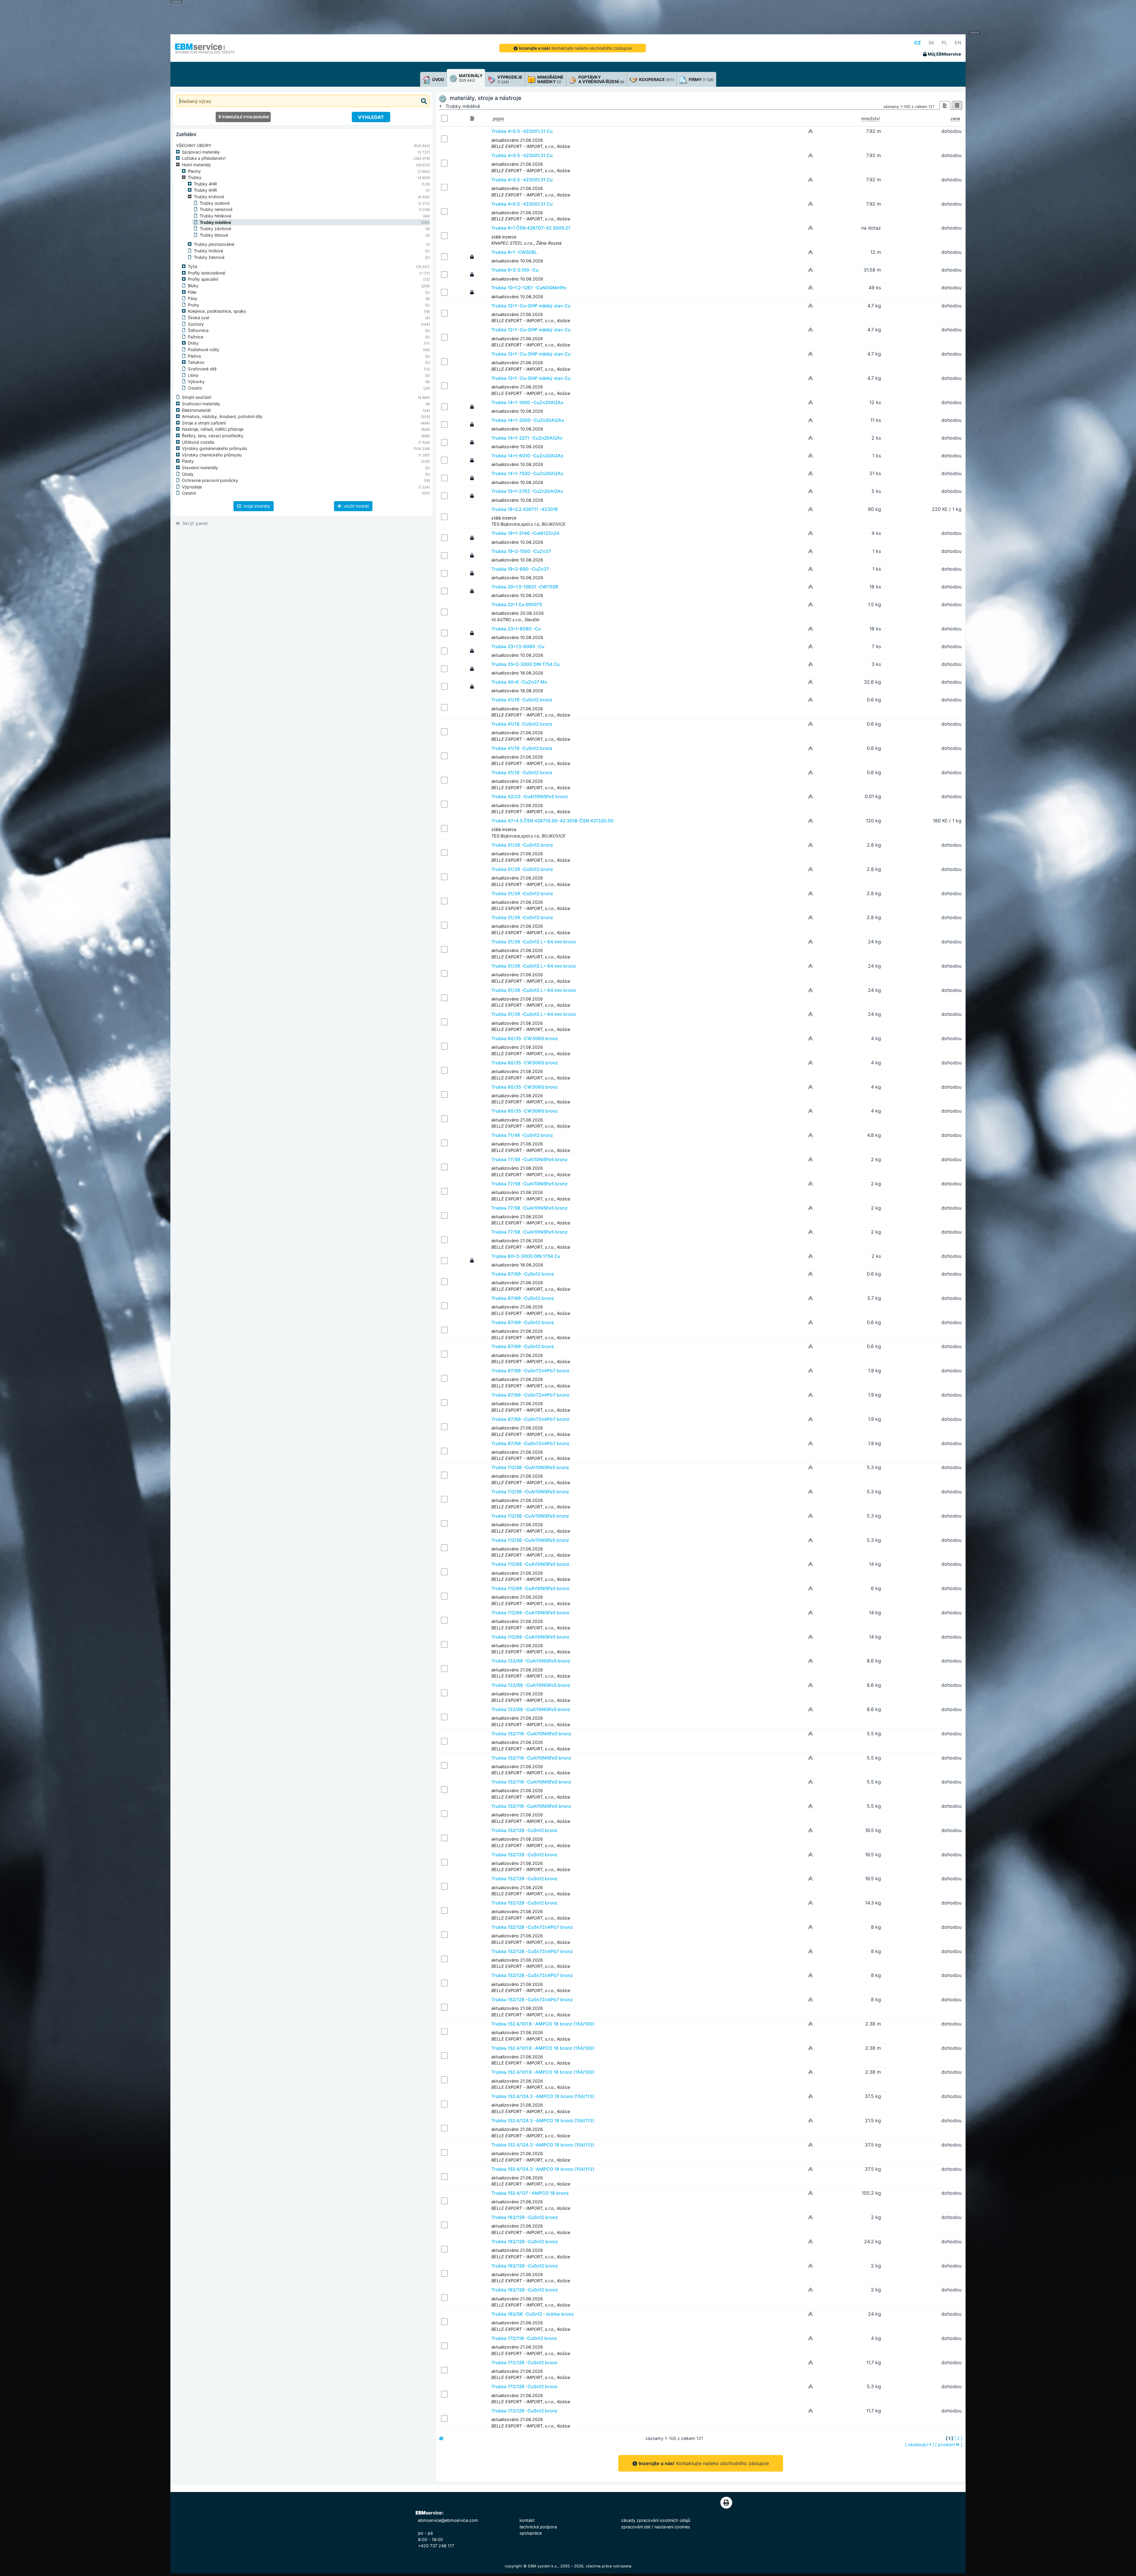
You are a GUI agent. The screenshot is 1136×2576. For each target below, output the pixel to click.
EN (958, 43)
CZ (918, 43)
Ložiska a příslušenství (204, 158)
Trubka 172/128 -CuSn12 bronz (524, 2363)
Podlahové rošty (204, 350)
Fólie (192, 292)
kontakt (527, 2520)
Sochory (196, 324)
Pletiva (194, 356)
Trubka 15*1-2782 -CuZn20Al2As (527, 491)
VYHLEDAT (371, 117)
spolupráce (531, 2533)
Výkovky (196, 381)
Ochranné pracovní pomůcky (210, 480)
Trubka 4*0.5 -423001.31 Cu (522, 131)
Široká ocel (199, 318)
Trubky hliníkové (216, 216)
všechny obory (194, 145)
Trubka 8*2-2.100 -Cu (515, 270)
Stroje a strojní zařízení (204, 423)
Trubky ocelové (215, 203)
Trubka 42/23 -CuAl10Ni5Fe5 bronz (530, 796)
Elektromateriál (196, 410)
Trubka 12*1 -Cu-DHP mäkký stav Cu (531, 306)
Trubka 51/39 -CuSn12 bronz (522, 845)
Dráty (193, 343)
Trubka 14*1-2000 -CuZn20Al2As (528, 420)
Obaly (188, 474)
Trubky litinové (214, 235)
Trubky (195, 177)
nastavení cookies (672, 2527)
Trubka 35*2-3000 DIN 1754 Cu (526, 664)
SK (931, 43)
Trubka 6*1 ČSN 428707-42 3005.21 (531, 228)
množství (870, 118)
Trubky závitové (215, 229)
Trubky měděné (215, 222)
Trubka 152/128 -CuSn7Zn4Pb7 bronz (532, 1927)
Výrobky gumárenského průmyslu (214, 448)
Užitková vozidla (198, 442)
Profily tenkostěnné (206, 273)
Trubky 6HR (205, 190)
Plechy (194, 171)
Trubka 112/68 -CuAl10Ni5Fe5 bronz (530, 1564)
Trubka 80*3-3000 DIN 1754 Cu (526, 1256)
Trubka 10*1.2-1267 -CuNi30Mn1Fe (529, 288)
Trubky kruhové (209, 197)
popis (498, 118)
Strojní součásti (197, 397)
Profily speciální (203, 279)
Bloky (193, 286)
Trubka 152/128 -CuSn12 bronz (524, 1830)
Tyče (193, 266)
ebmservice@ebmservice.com (448, 2520)
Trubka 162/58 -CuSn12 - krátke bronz (532, 2314)
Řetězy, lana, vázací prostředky (213, 436)
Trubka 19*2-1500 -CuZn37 (521, 551)
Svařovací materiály (201, 404)
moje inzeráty (256, 506)
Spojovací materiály (201, 152)
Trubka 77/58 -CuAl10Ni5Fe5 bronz (529, 1159)
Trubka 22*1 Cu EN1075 (517, 605)
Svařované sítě (202, 369)
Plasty (188, 461)
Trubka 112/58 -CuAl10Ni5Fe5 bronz (530, 1467)
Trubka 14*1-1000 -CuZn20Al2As (527, 402)
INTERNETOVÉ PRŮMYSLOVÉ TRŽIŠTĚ (205, 52)
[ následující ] (919, 2445)
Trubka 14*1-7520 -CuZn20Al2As (527, 473)
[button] (179, 152)
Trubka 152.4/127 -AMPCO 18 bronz (530, 2193)
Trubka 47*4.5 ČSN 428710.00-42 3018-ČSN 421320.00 (552, 821)
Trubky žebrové (209, 257)
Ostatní (195, 388)
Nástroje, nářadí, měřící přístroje (213, 429)
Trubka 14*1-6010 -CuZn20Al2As (527, 456)
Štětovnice (198, 330)
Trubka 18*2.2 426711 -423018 (525, 509)
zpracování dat (636, 2527)
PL (944, 43)
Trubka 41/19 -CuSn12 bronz (522, 700)
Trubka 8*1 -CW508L (514, 252)
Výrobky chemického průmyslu (212, 455)
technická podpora (538, 2527)
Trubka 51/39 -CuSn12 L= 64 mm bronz (534, 942)
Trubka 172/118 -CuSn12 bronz (524, 2338)
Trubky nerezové (216, 209)
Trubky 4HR (205, 184)
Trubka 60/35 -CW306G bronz (525, 1038)
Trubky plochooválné (214, 244)
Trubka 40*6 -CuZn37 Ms (519, 682)
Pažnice (196, 337)
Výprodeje (192, 487)
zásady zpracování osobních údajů (656, 2520)
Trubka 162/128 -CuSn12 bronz (525, 2217)
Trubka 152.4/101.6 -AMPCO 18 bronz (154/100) (543, 2024)
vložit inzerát (356, 506)
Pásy (193, 298)
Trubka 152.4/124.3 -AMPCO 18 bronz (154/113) (543, 2096)
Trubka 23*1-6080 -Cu (516, 629)
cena (955, 118)
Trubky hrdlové (208, 251)
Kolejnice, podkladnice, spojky (217, 311)
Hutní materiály (196, 165)
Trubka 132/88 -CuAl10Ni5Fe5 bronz (531, 1661)
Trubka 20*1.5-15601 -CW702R (525, 587)
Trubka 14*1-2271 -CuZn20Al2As (527, 438)
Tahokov (196, 362)
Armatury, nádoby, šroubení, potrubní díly (222, 416)
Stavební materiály (200, 468)
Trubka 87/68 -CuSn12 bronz (523, 1274)
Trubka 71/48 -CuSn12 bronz (522, 1135)
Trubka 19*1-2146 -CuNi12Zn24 (525, 533)
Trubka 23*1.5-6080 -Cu (518, 647)
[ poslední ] (949, 2445)
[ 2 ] (958, 2438)
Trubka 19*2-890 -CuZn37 (520, 569)
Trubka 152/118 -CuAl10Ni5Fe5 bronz (531, 1734)
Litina (193, 375)
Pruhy (193, 305)
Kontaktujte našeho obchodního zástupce (575, 48)
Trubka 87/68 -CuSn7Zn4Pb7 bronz (530, 1371)
